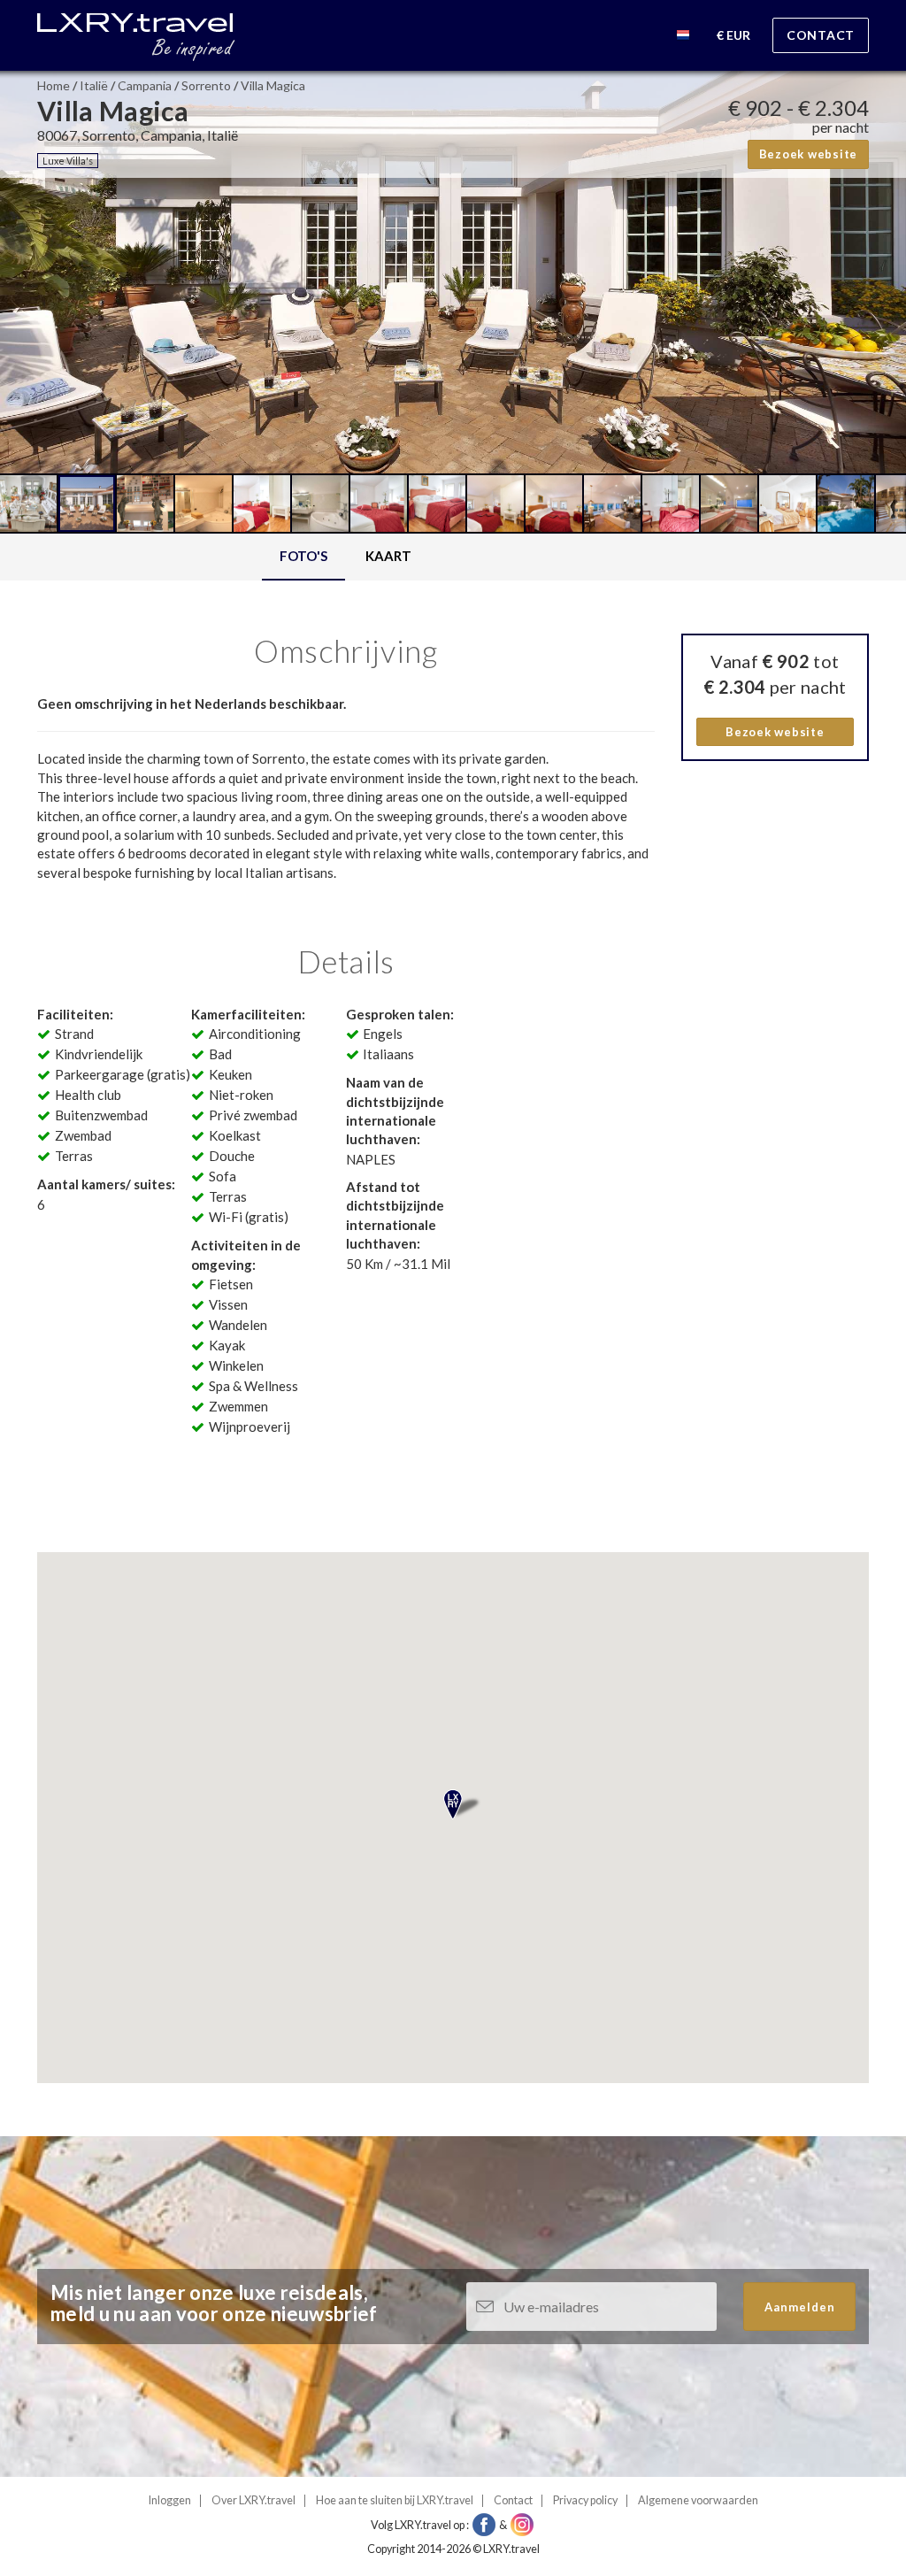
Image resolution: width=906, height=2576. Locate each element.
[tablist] (346, 557)
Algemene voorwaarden (698, 2500)
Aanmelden (800, 2307)
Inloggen (170, 2500)
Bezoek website (809, 154)
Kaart (388, 556)
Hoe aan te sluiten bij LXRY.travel (395, 2500)
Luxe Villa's (68, 161)
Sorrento (206, 85)
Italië (94, 85)
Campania (145, 85)
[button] (683, 38)
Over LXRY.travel (253, 2500)
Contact (821, 35)
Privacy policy (585, 2500)
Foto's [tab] (303, 556)
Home (54, 85)
